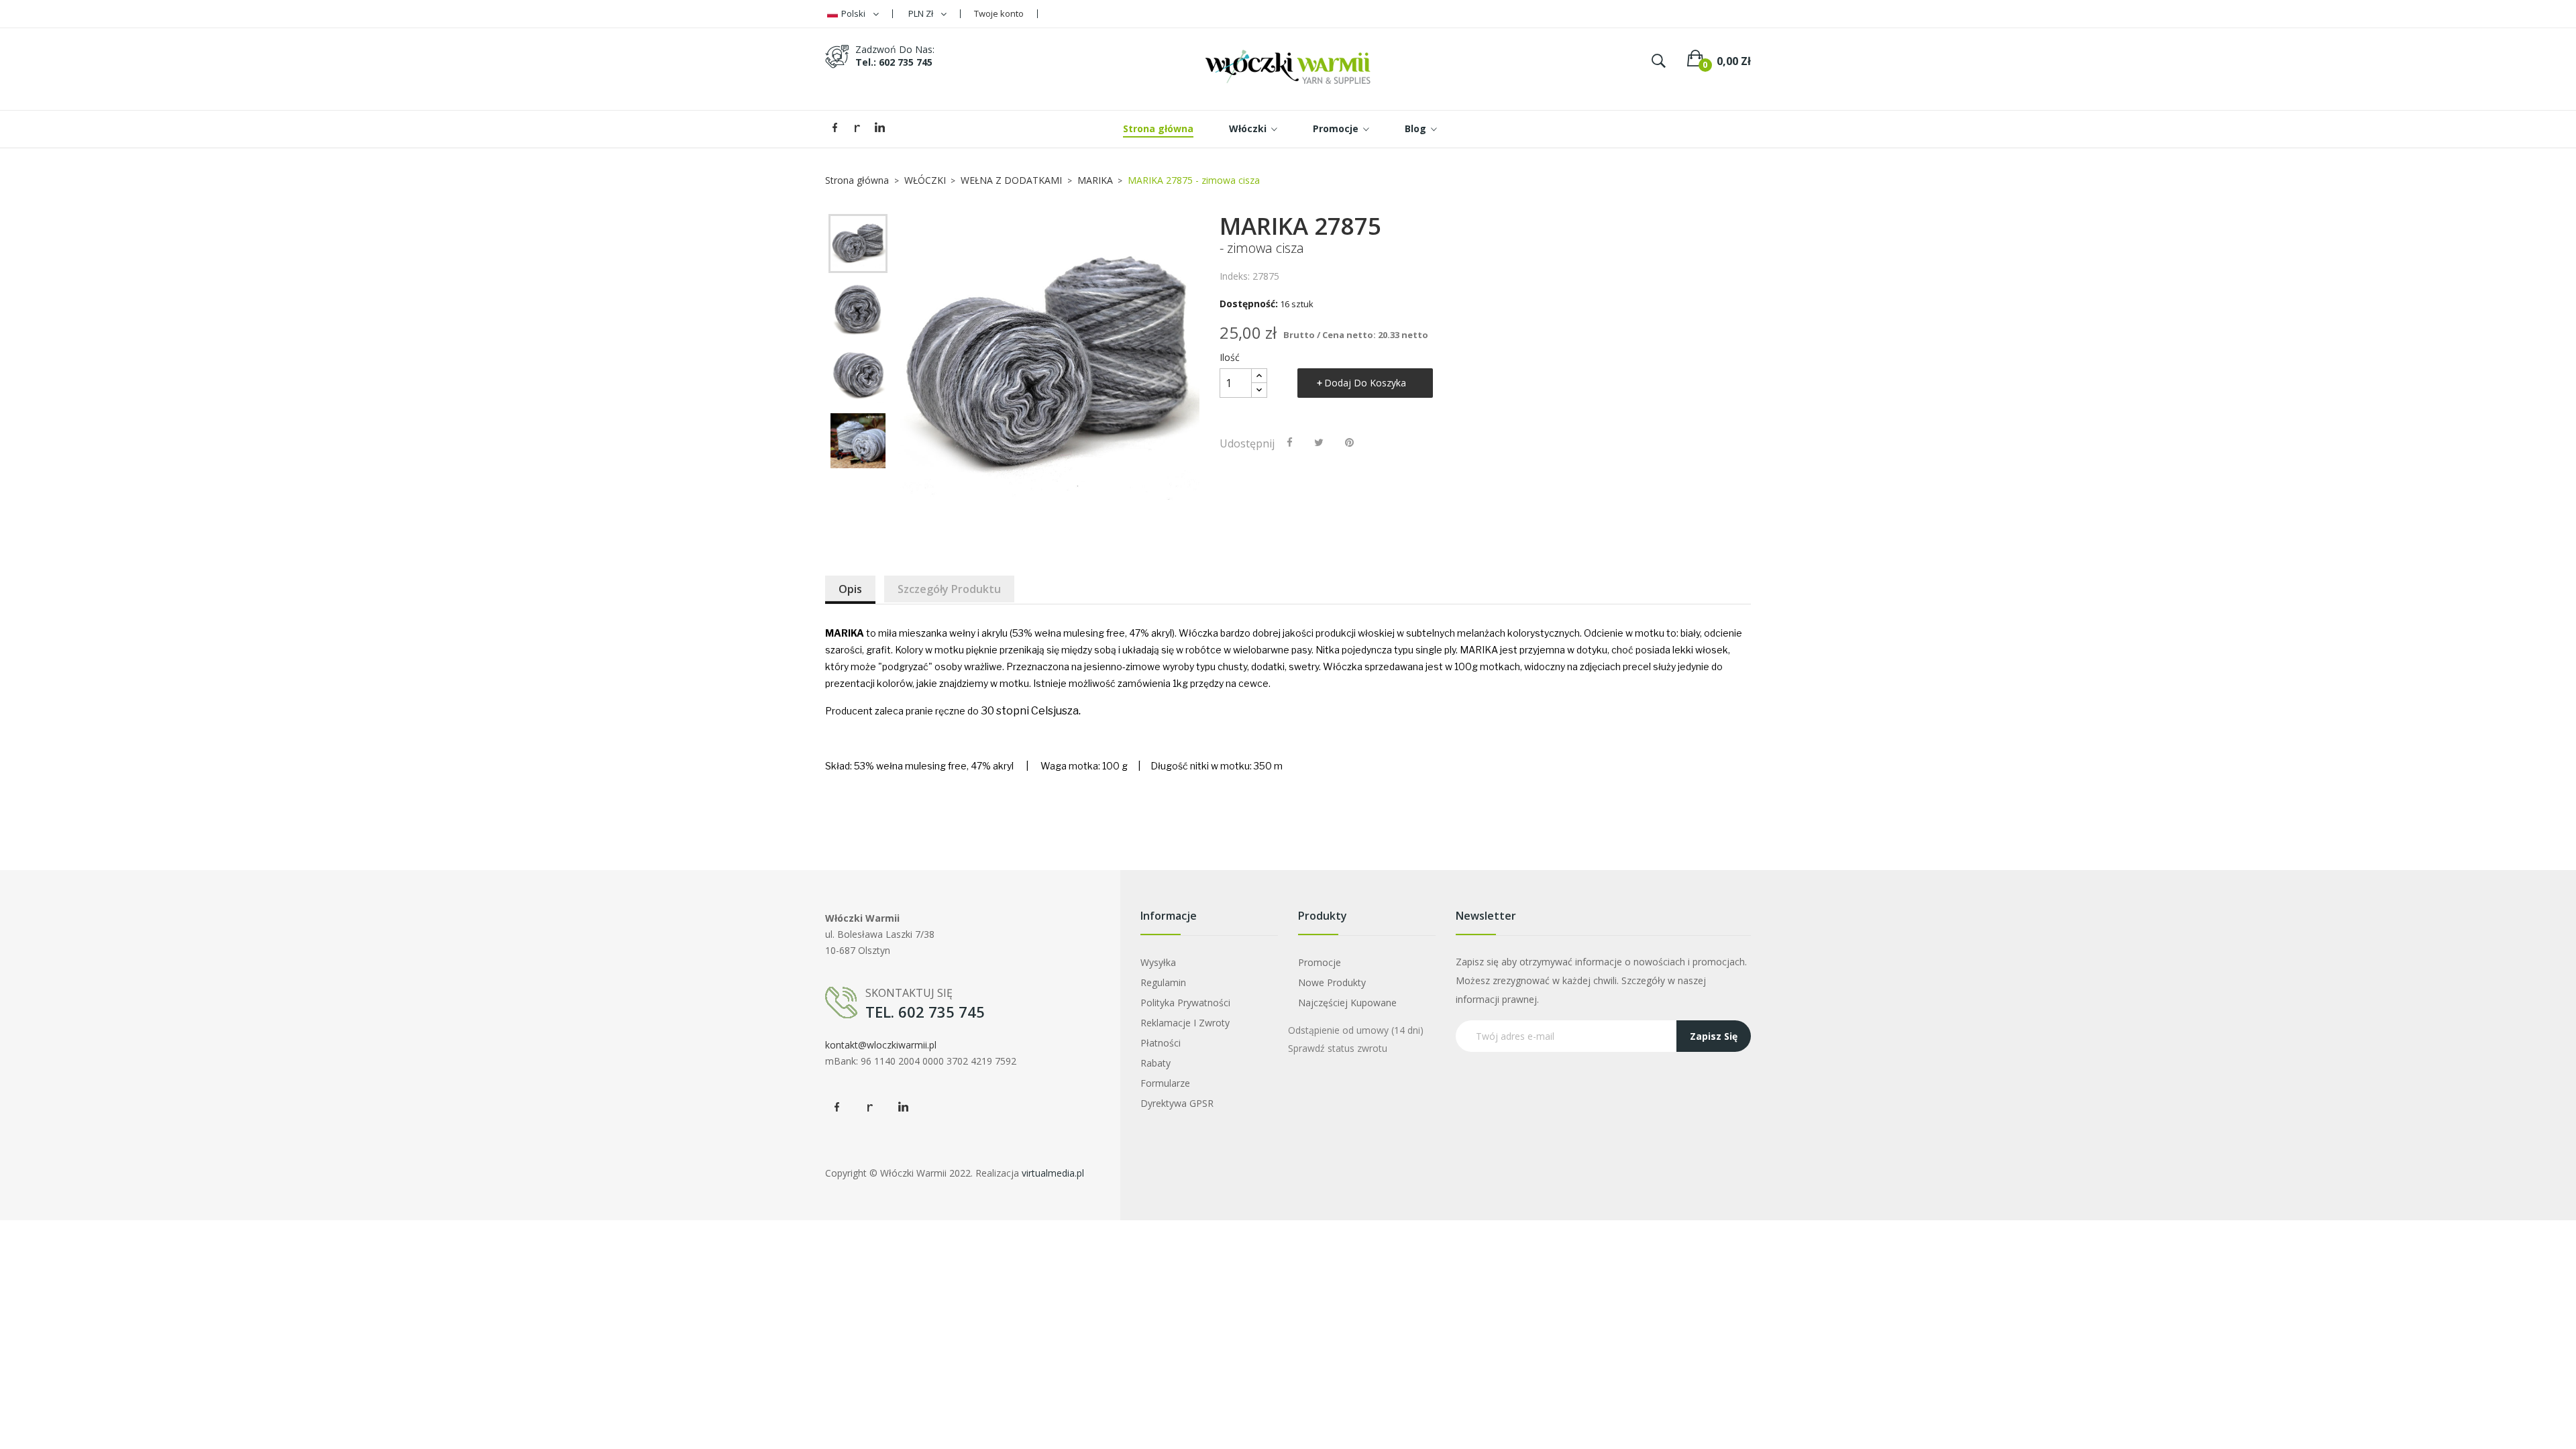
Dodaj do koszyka (1365, 383)
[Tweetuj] (1319, 442)
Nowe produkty (1332, 982)
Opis (850, 589)
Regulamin (1163, 982)
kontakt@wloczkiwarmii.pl (881, 1045)
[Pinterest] (1349, 442)
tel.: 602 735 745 (894, 62)
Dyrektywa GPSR (1177, 1103)
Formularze (1165, 1083)
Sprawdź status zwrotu (1338, 1048)
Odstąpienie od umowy (1356, 1030)
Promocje (1320, 962)
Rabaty (1156, 1063)
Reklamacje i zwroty (1185, 1023)
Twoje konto (999, 13)
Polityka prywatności (1185, 1003)
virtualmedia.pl (1053, 1173)
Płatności (1161, 1043)
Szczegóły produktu (949, 589)
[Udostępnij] (1290, 442)
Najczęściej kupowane (1347, 1003)
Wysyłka (1158, 962)
